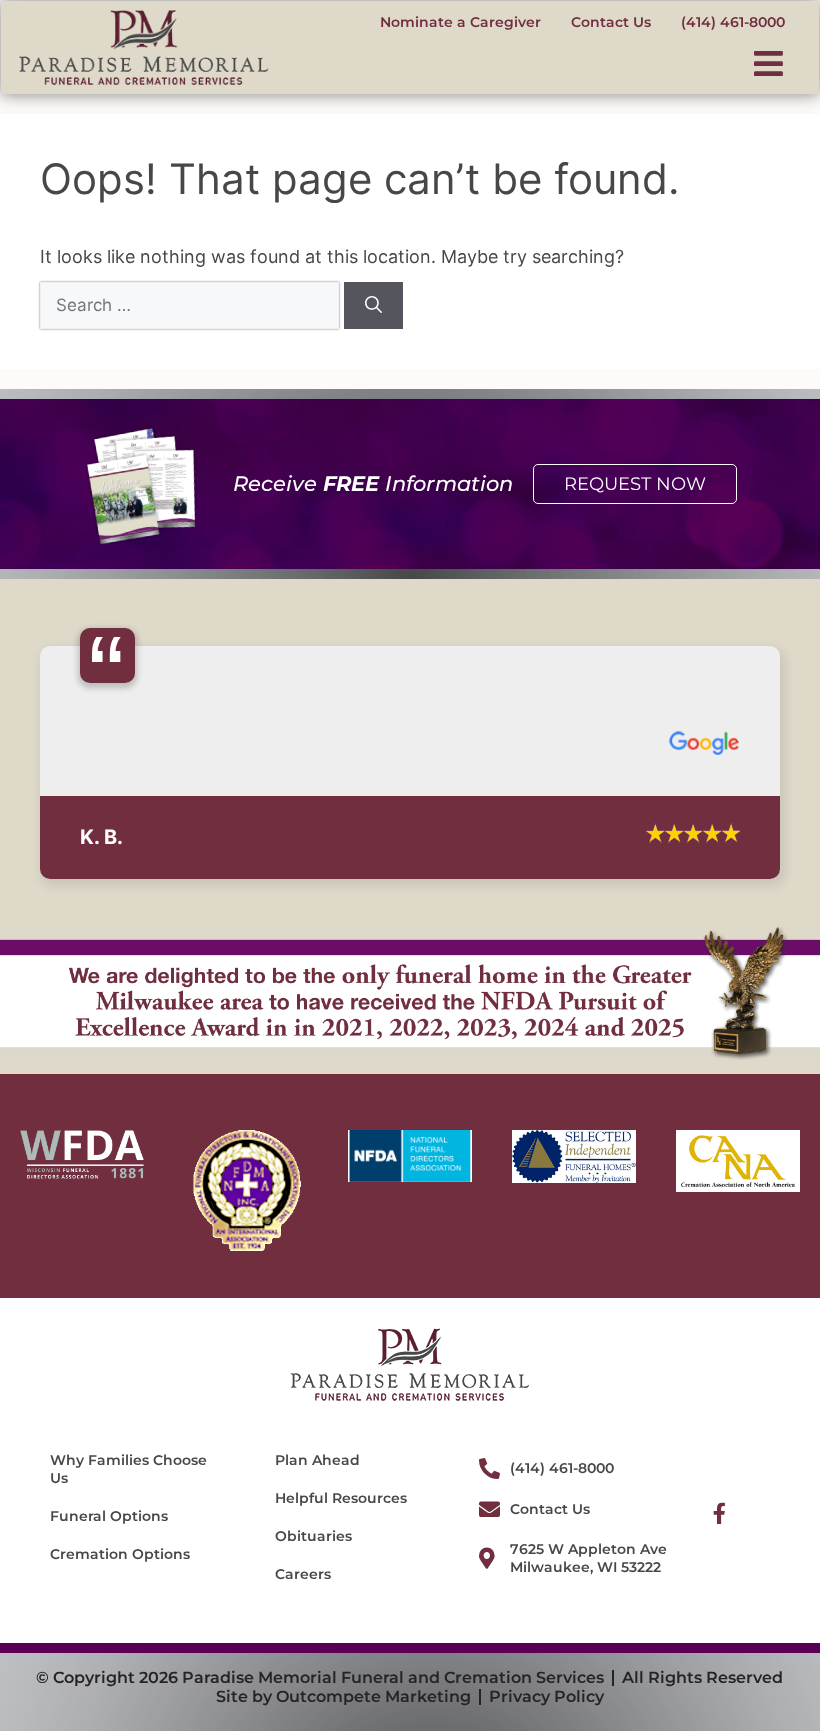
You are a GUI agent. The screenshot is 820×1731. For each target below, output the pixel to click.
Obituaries (313, 1567)
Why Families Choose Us (128, 1500)
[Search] (373, 306)
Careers (303, 1605)
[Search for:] (192, 304)
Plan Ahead (317, 1491)
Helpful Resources (341, 1529)
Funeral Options (109, 1547)
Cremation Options (120, 1585)
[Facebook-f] (719, 1544)
